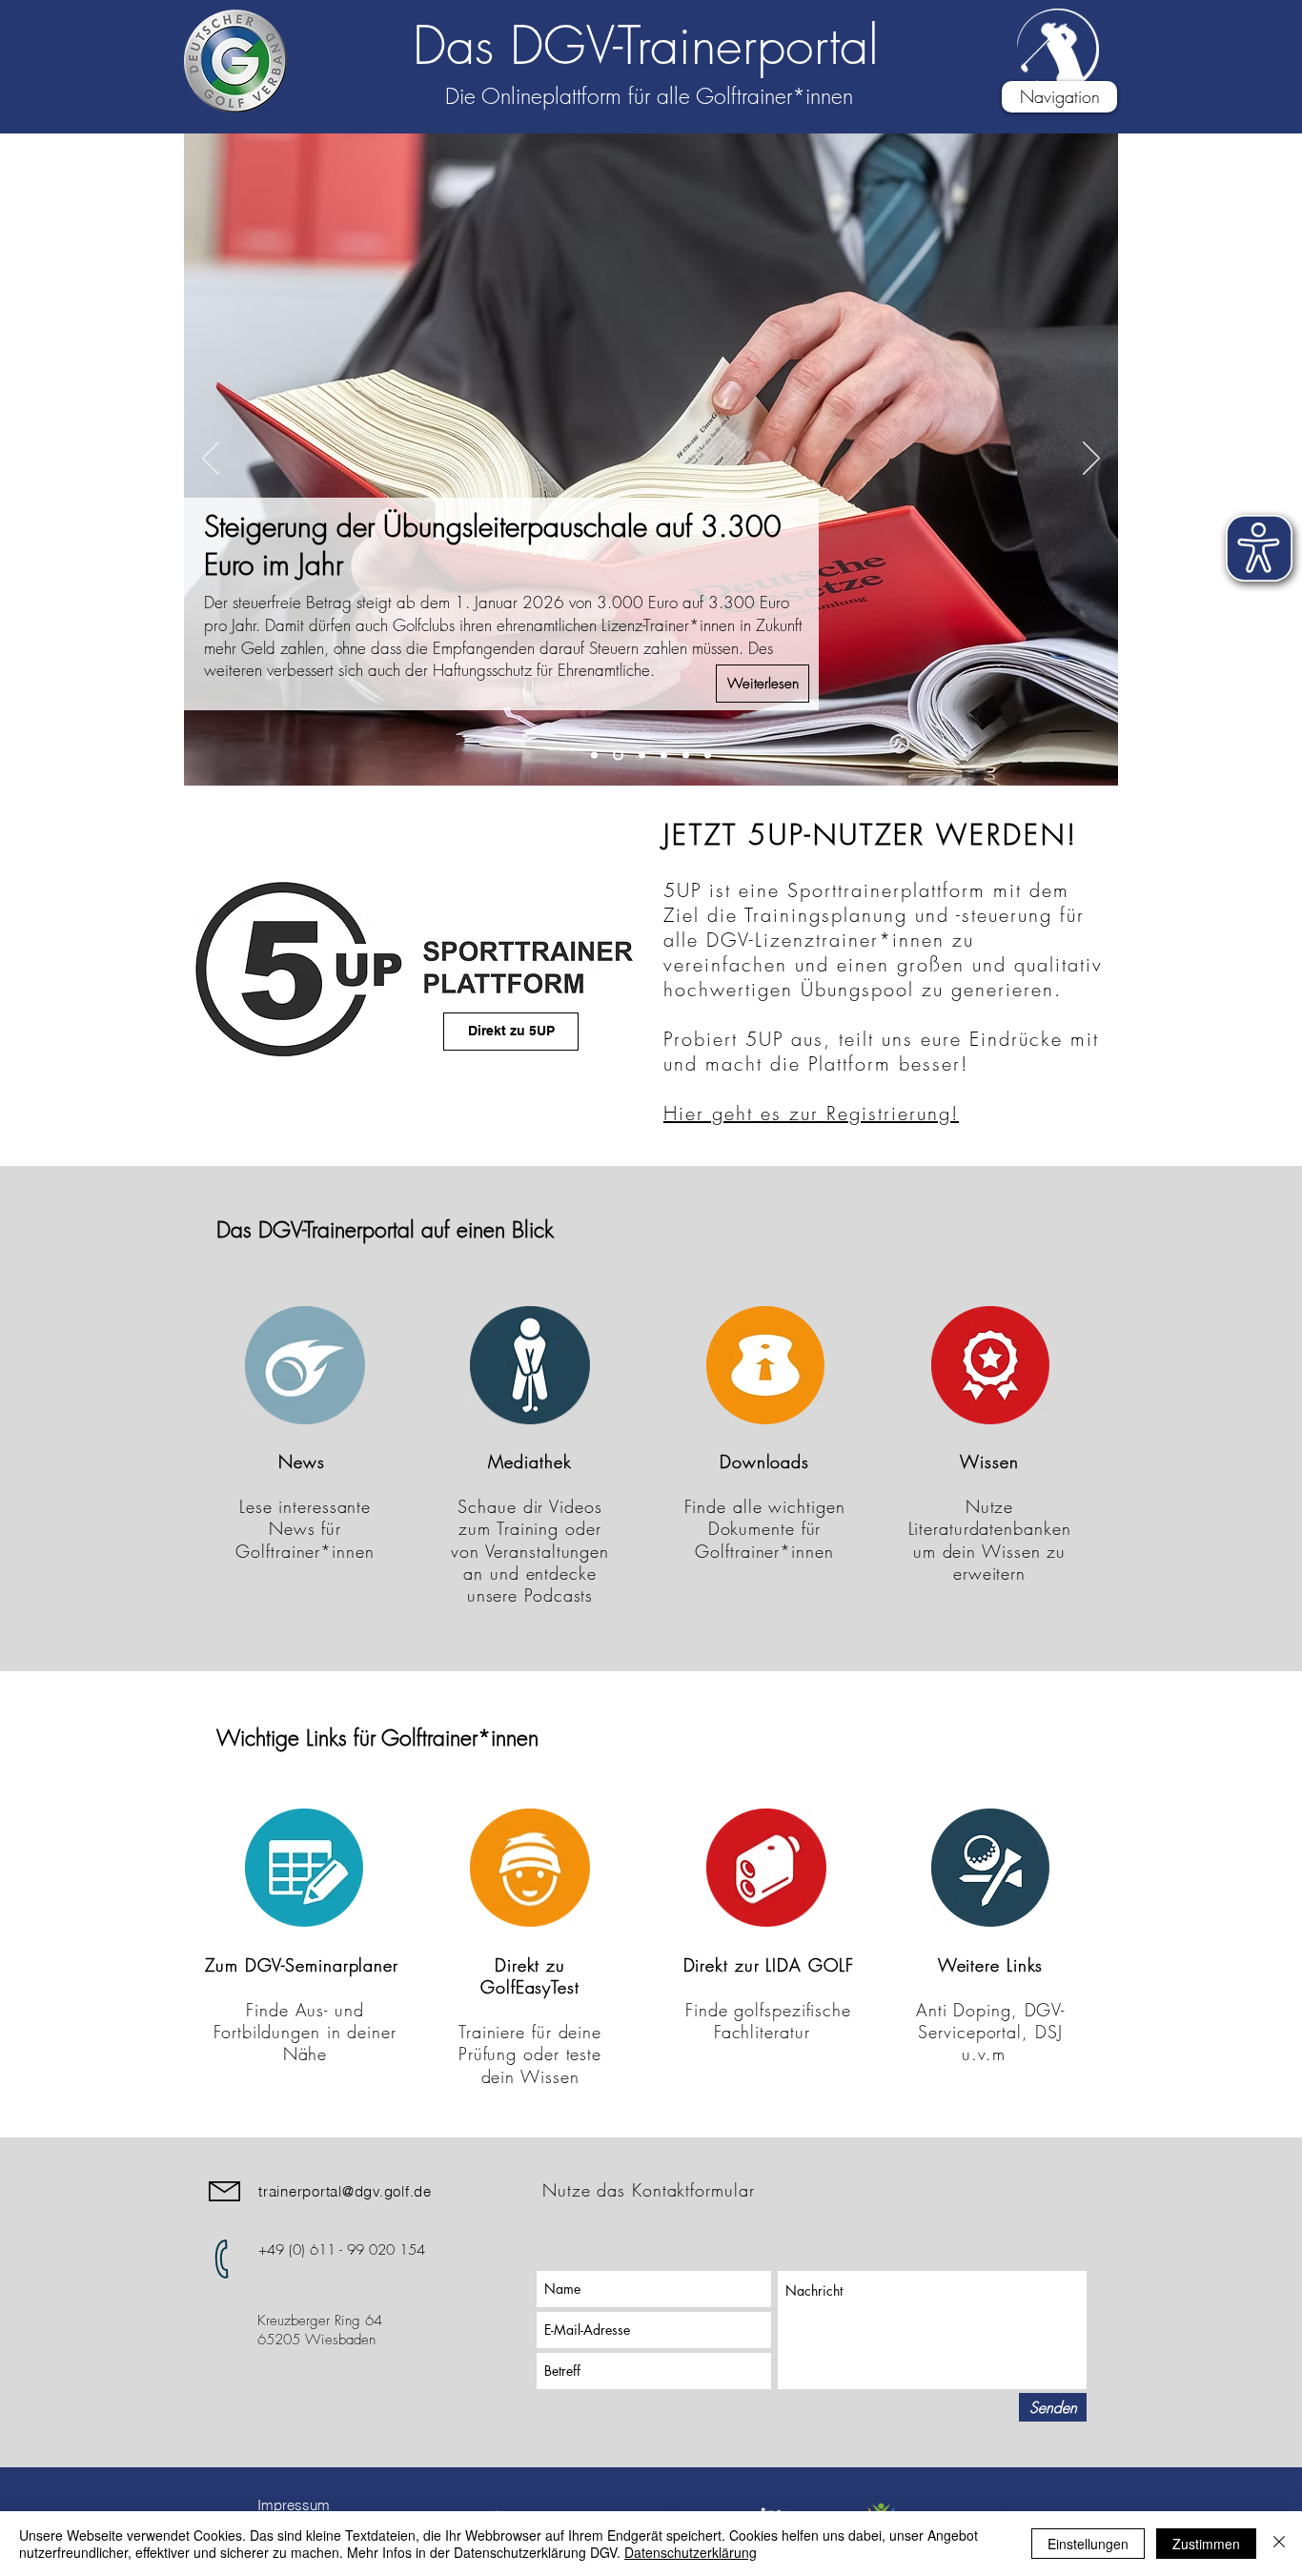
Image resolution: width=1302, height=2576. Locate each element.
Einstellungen (1088, 2544)
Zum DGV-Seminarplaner (305, 1965)
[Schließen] (1279, 2544)
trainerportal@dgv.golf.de (345, 2191)
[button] (1059, 97)
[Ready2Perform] (686, 756)
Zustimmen (1206, 2544)
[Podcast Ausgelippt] (664, 756)
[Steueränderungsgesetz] (618, 756)
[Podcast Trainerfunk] (642, 756)
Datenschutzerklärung (691, 2552)
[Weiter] (1091, 460)
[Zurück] (211, 460)
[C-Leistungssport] (594, 756)
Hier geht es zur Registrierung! (811, 1113)
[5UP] (708, 756)
